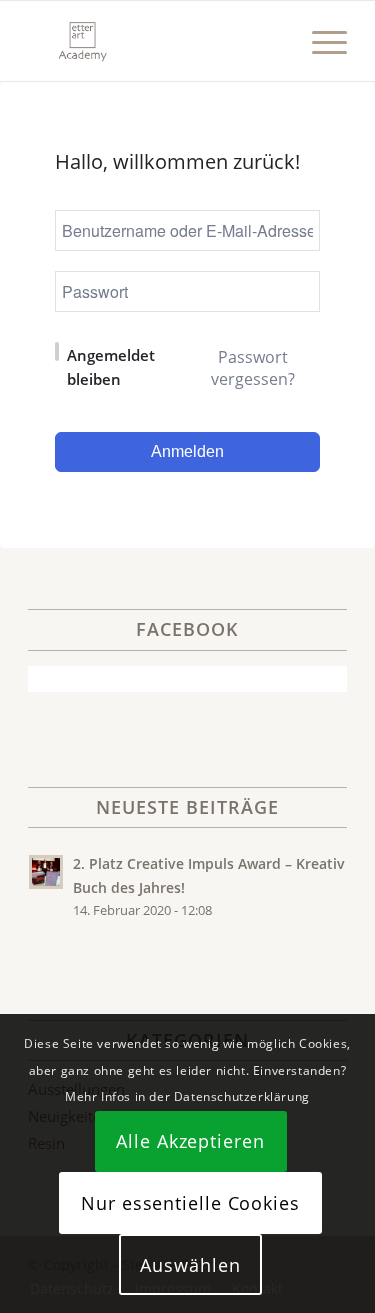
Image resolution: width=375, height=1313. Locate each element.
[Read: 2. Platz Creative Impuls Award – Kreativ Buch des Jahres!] (46, 872)
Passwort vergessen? (253, 368)
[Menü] (319, 41)
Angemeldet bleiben (111, 367)
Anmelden (187, 451)
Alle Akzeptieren (190, 1141)
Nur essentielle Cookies (190, 1203)
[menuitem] (319, 41)
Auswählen (190, 1265)
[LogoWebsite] (155, 41)
